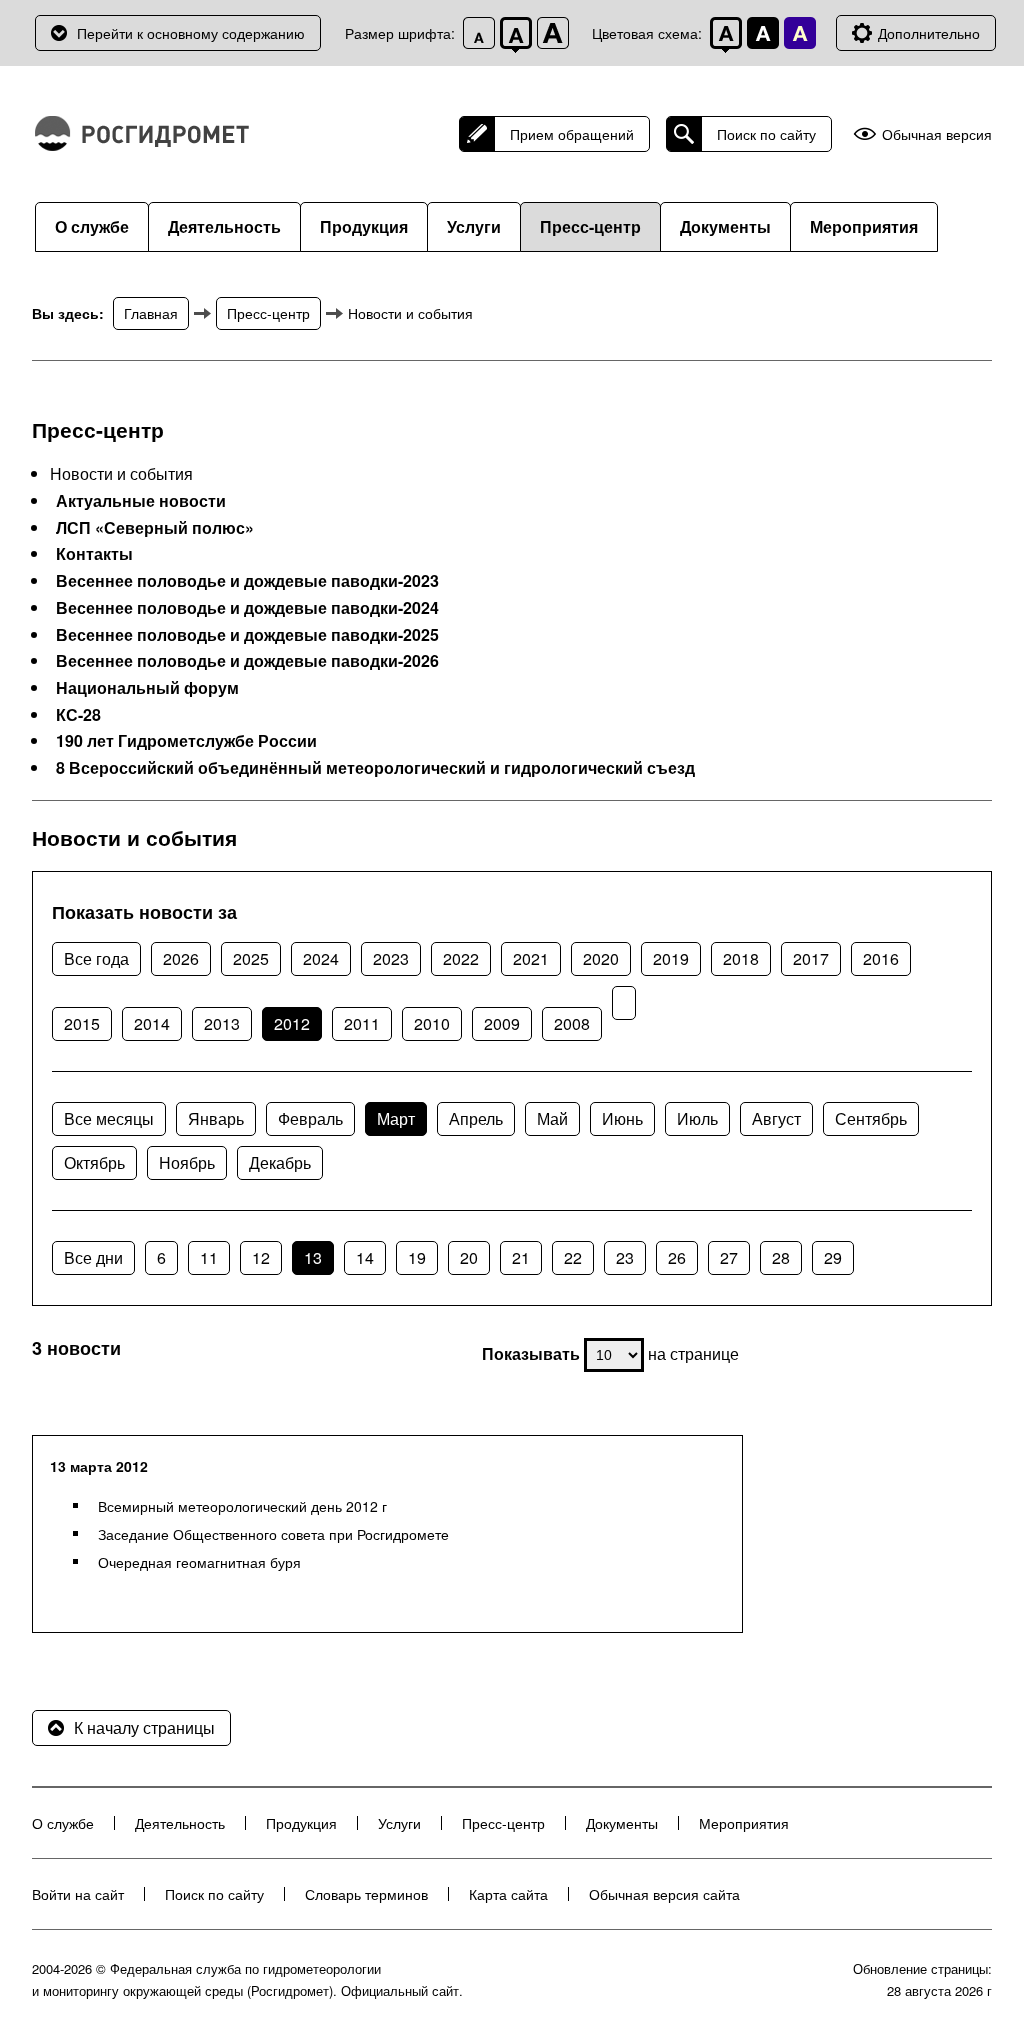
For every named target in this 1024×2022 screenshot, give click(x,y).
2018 (741, 958)
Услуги (474, 226)
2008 (572, 1023)
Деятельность (224, 226)
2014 (152, 1023)
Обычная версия (937, 134)
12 (261, 1257)
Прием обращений (572, 134)
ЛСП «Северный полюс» (155, 528)
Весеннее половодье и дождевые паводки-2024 (247, 608)
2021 (531, 958)
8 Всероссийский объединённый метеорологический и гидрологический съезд (375, 768)
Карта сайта (508, 1894)
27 (729, 1257)
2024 (321, 958)
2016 (881, 958)
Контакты (94, 554)
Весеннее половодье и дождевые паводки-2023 (247, 581)
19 (417, 1257)
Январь (216, 1118)
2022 (461, 958)
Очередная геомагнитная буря (199, 1562)
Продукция (364, 226)
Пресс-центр (590, 226)
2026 (181, 958)
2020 (601, 958)
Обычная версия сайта (664, 1894)
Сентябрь (871, 1118)
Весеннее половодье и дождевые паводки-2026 (247, 661)
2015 (82, 1023)
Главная (151, 313)
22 (573, 1257)
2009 (502, 1023)
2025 (251, 958)
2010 (432, 1023)
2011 (362, 1023)
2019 (671, 958)
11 (209, 1257)
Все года (96, 958)
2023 (391, 958)
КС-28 (78, 715)
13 (313, 1257)
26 (677, 1257)
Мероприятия (864, 226)
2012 (292, 1023)
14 (365, 1257)
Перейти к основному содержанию (191, 33)
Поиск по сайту (766, 134)
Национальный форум (147, 688)
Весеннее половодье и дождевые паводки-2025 (247, 635)
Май (552, 1118)
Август (776, 1118)
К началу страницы (144, 1727)
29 (833, 1257)
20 (469, 1257)
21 (521, 1257)
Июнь (622, 1118)
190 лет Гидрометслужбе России (186, 741)
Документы (725, 226)
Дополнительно (929, 33)
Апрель (476, 1118)
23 (625, 1257)
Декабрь (280, 1162)
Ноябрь (187, 1162)
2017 (811, 958)
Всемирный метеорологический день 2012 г (242, 1506)
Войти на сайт (78, 1894)
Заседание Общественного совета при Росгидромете (273, 1534)
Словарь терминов (366, 1894)
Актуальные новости (141, 501)
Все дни (93, 1257)
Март (396, 1118)
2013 (222, 1023)
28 (781, 1257)
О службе (92, 226)
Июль (697, 1118)
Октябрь (94, 1162)
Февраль (310, 1118)
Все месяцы (109, 1118)
